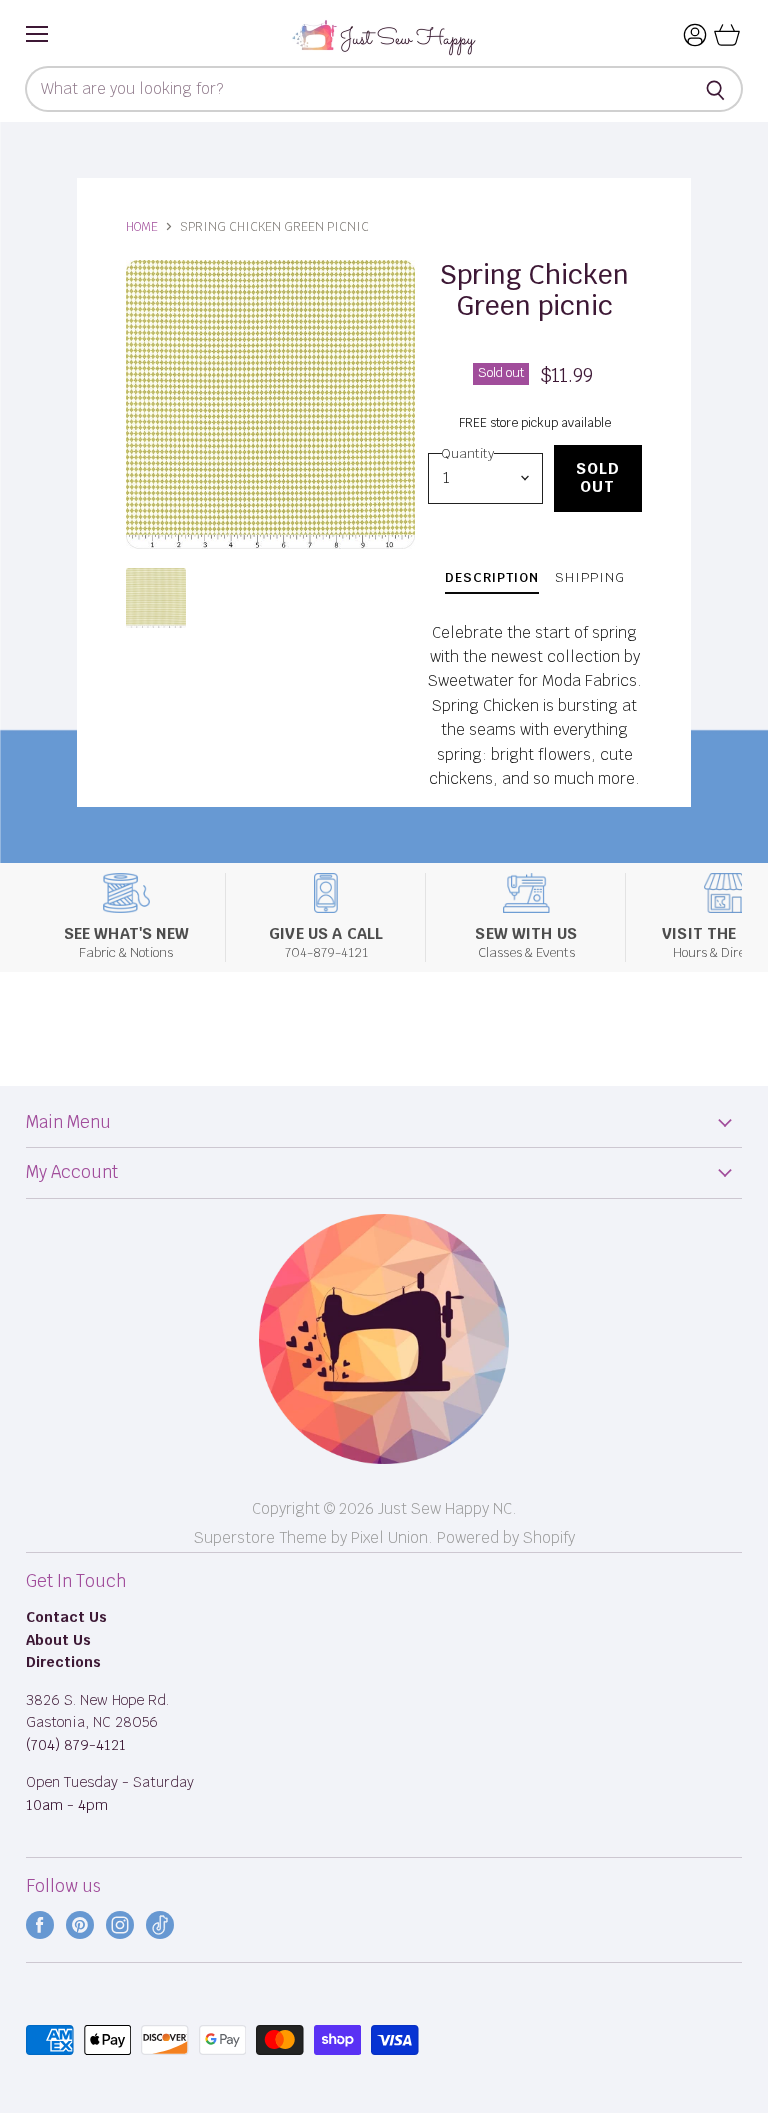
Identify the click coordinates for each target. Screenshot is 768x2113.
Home (142, 227)
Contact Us (66, 1617)
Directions (63, 1662)
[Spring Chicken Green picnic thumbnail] (156, 598)
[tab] (492, 580)
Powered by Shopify (506, 1537)
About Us (58, 1640)
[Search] (716, 89)
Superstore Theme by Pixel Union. (313, 1537)
